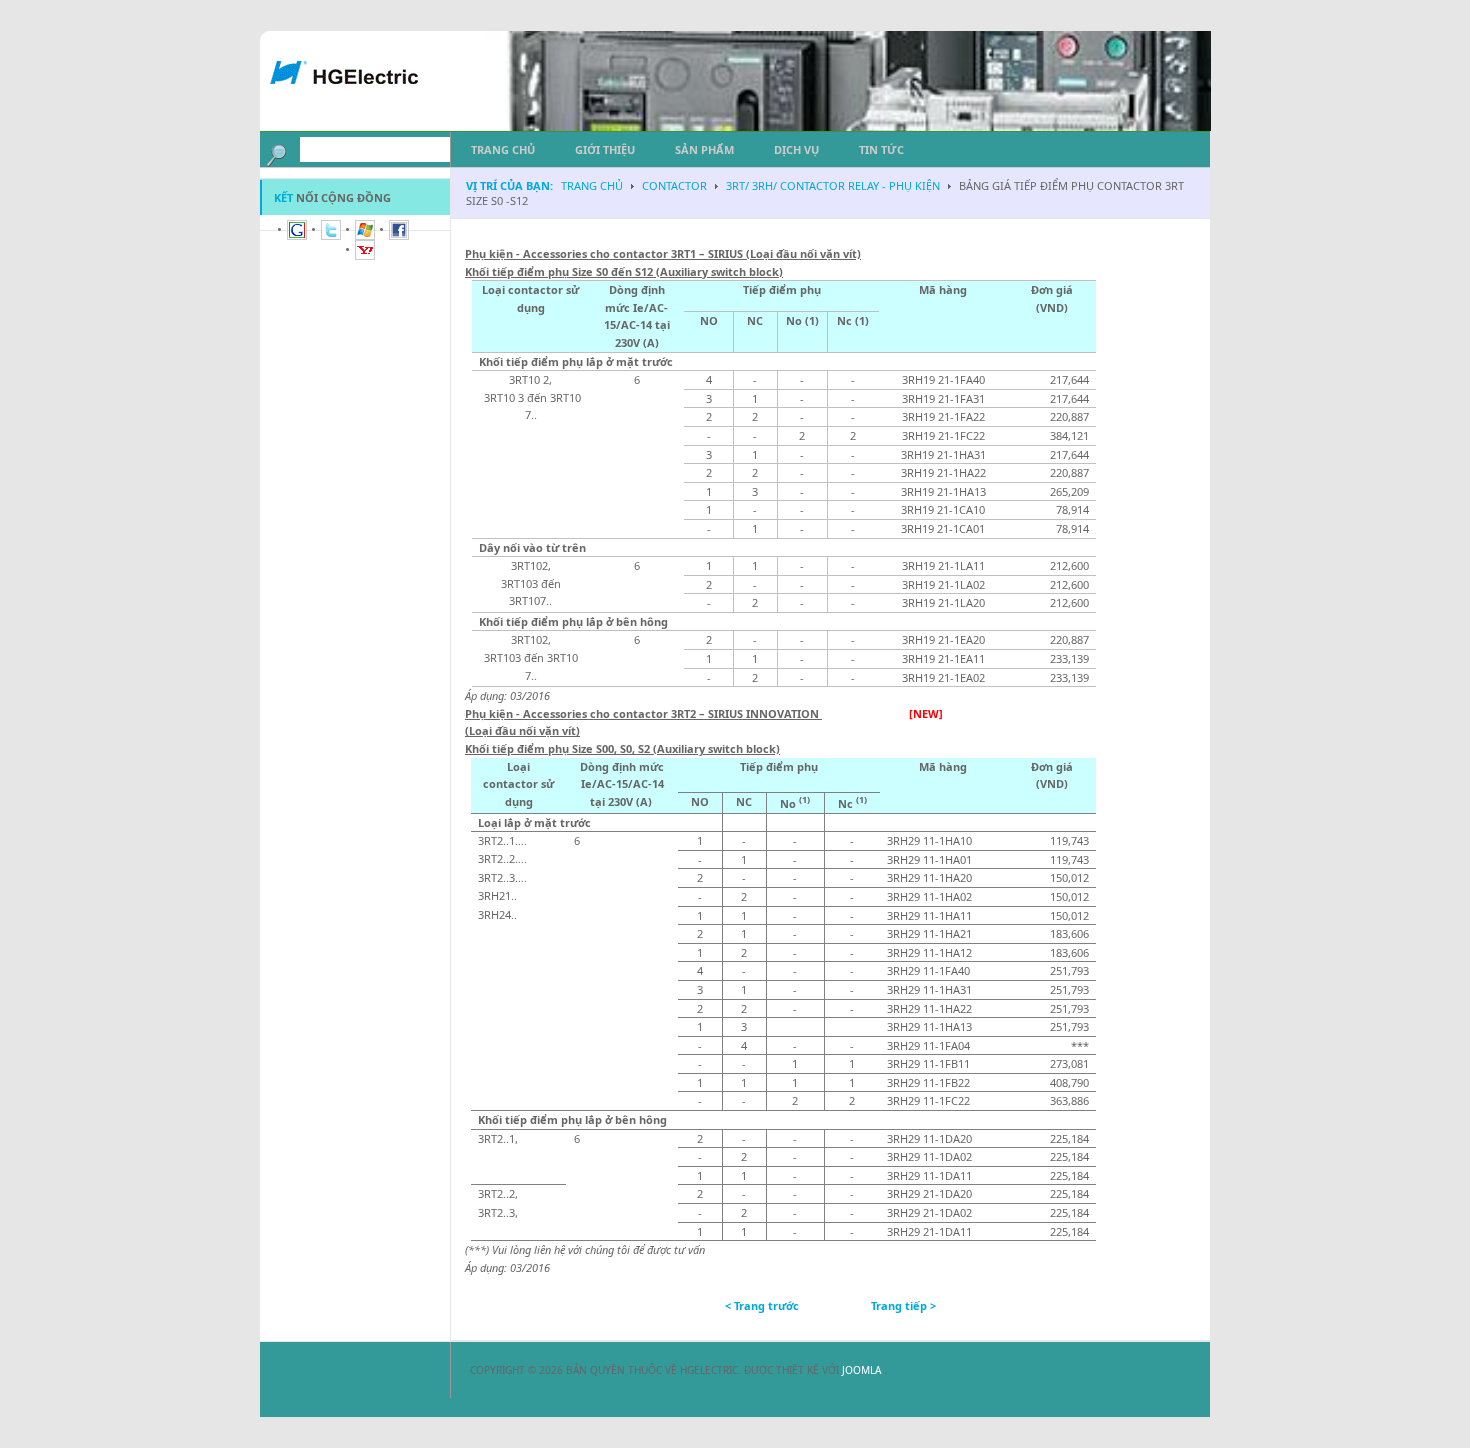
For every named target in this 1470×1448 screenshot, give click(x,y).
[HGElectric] (360, 91)
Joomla (863, 1370)
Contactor (674, 185)
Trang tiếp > (903, 1305)
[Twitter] (331, 235)
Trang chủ (592, 185)
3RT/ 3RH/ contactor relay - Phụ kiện (833, 185)
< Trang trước (762, 1305)
